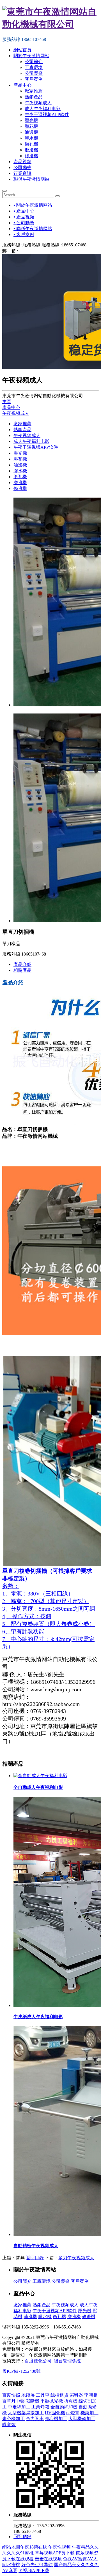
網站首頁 (22, 50)
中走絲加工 (19, 2407)
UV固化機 (55, 2413)
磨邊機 (31, 150)
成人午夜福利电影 (43, 109)
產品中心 (22, 85)
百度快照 (11, 2395)
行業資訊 (22, 173)
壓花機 (31, 126)
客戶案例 (34, 79)
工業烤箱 (40, 2407)
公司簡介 (34, 62)
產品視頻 (22, 162)
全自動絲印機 (64, 2407)
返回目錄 (35, 2258)
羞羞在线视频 (48, 2559)
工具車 (43, 2395)
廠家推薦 (34, 91)
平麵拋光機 (52, 2401)
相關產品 (22, 970)
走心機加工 (13, 2419)
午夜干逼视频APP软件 (47, 115)
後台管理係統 (67, 2361)
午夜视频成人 (38, 103)
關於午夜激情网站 (31, 56)
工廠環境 (34, 67)
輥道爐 (9, 2424)
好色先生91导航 (37, 2565)
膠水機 (31, 138)
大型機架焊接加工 (26, 2413)
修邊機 (31, 156)
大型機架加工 (82, 2419)
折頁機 (71, 2401)
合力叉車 (35, 2419)
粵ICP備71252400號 (21, 2371)
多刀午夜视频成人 (76, 2258)
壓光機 (31, 120)
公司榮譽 (34, 73)
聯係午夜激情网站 (31, 179)
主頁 (7, 402)
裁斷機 (33, 2401)
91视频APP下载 (34, 2571)
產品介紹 (22, 964)
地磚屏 (28, 2395)
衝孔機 (31, 144)
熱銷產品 (34, 97)
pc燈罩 (73, 2413)
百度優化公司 (38, 2361)
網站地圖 (11, 2547)
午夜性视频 (59, 2547)
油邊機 (31, 132)
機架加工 (89, 2413)
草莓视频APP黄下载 (55, 2553)
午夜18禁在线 (34, 2547)
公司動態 (22, 167)
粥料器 (76, 2395)
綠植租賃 (59, 2395)
